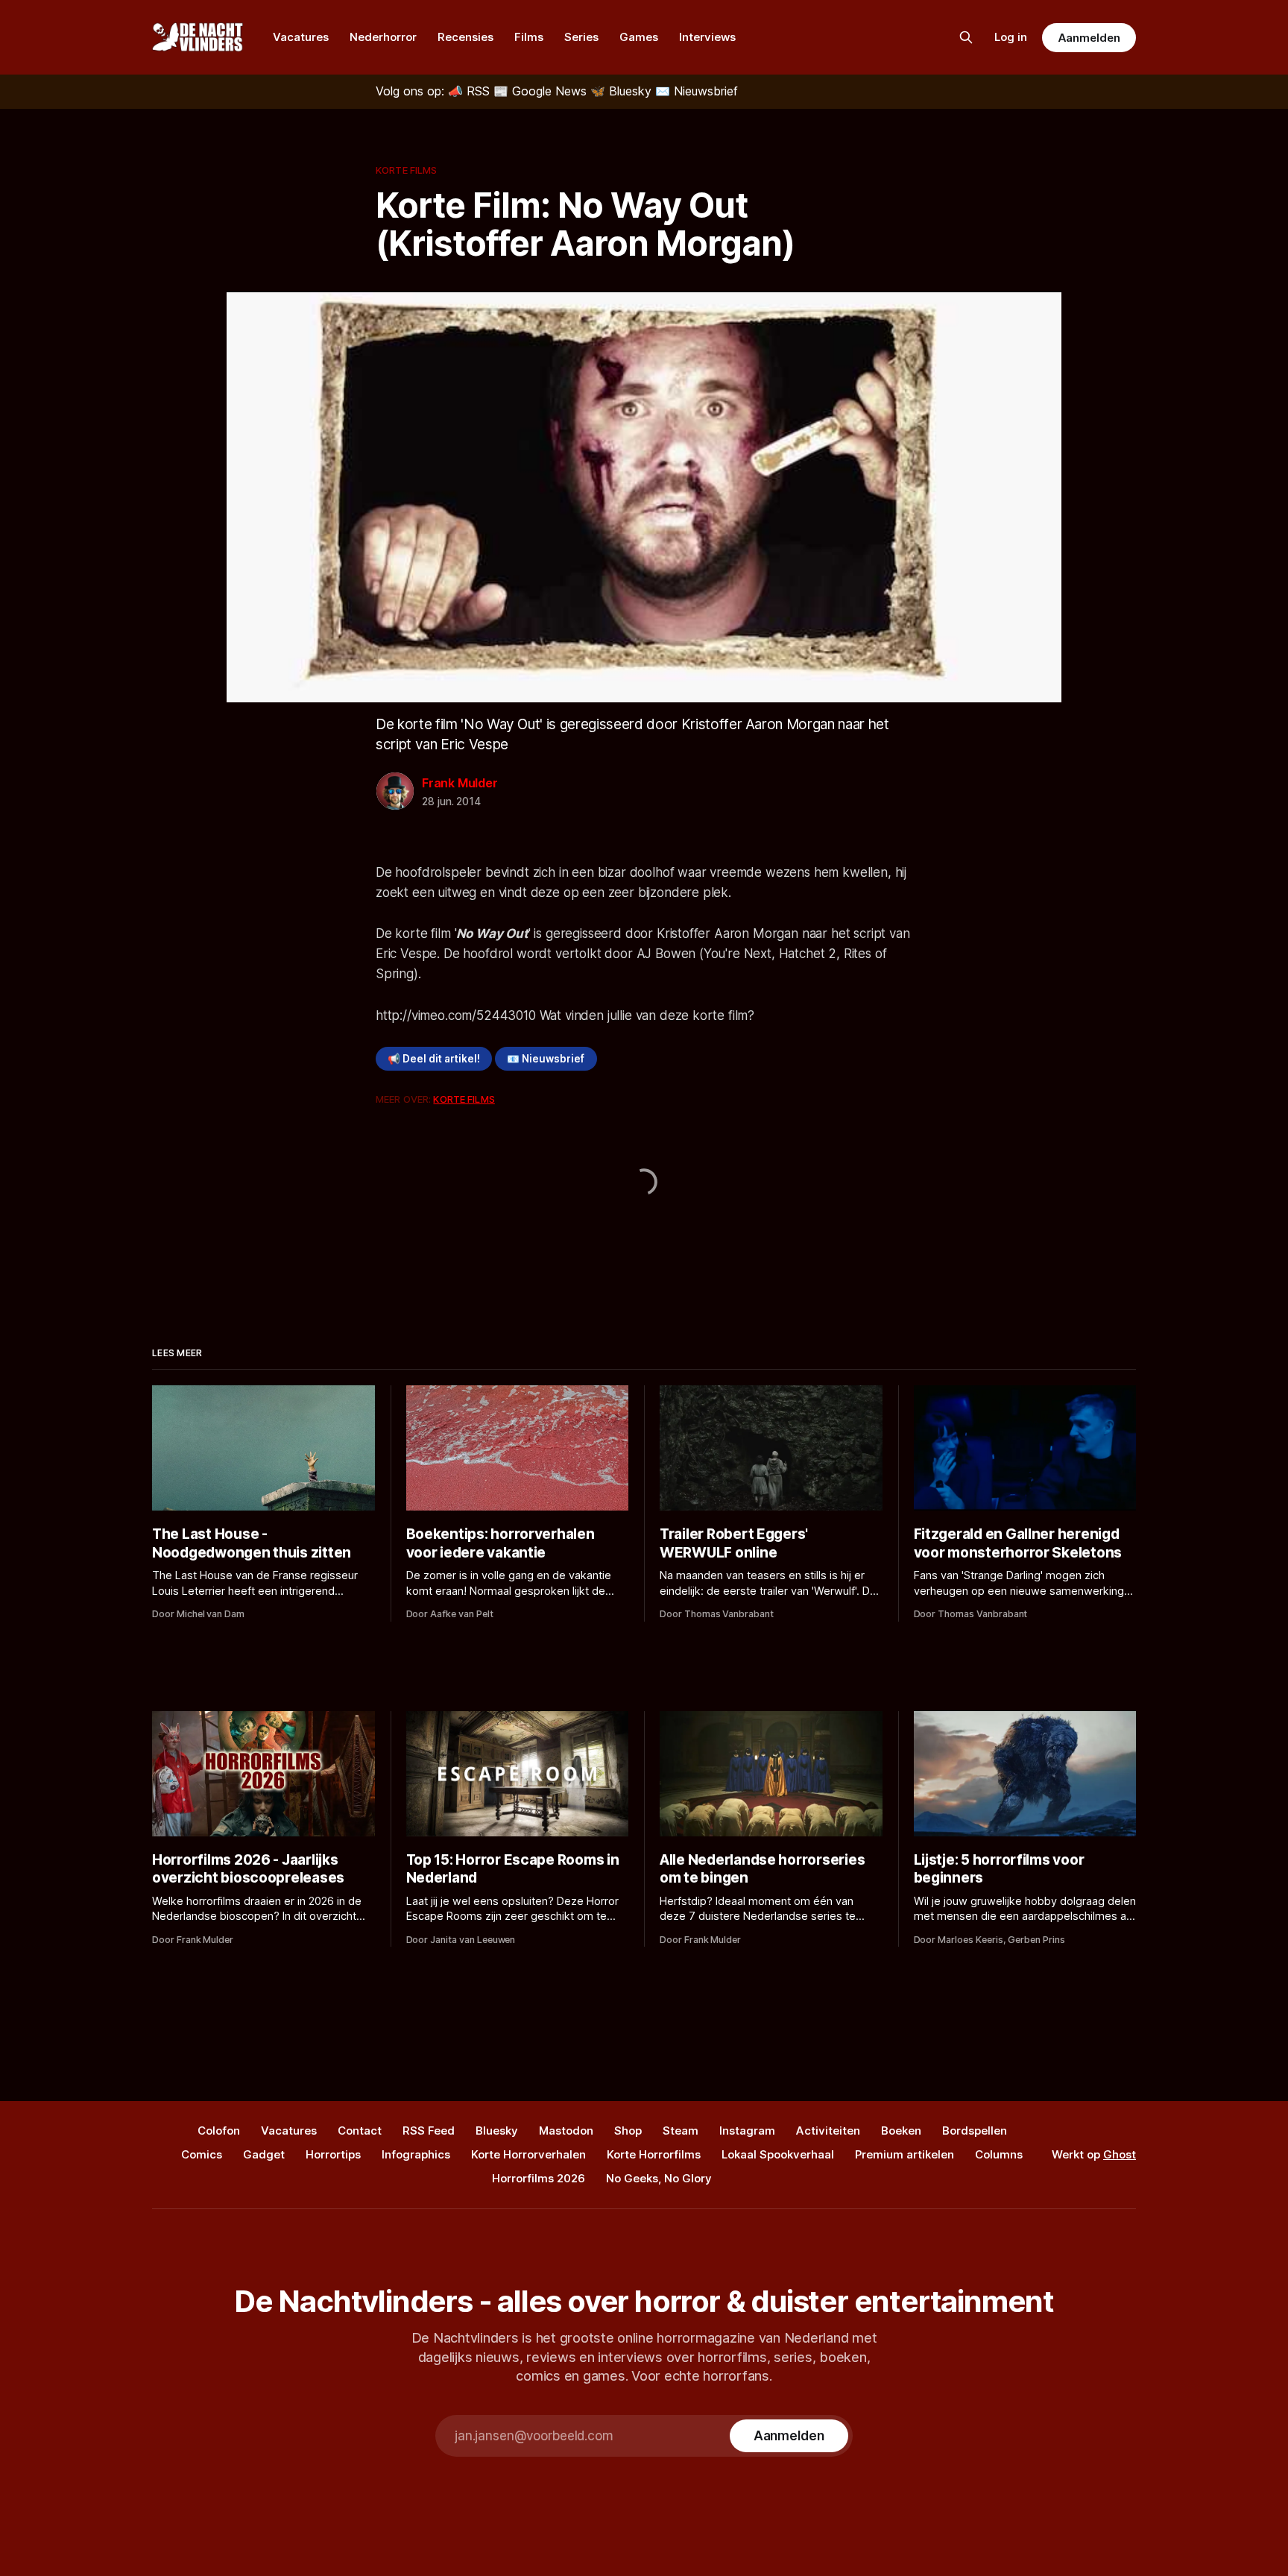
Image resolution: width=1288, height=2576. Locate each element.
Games (639, 37)
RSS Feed (429, 2131)
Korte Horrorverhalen (528, 2154)
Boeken (901, 2131)
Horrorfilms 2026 (539, 2178)
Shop (628, 2131)
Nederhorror (383, 37)
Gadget (264, 2154)
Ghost (1120, 2154)
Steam (681, 2131)
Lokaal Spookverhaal (778, 2154)
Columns (999, 2154)
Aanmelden (1089, 38)
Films (529, 37)
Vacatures (301, 37)
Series (581, 37)
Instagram (747, 2131)
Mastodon (566, 2131)
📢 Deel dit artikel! (434, 1059)
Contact (360, 2131)
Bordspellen (975, 2131)
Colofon (219, 2131)
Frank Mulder (460, 783)
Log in (1011, 37)
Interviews (707, 37)
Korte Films (406, 170)
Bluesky (497, 2131)
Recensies (465, 37)
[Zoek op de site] (966, 37)
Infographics (416, 2154)
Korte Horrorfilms (654, 2154)
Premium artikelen (905, 2154)
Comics (202, 2154)
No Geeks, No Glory (659, 2178)
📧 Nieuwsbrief (546, 1059)
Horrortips (333, 2154)
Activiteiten (828, 2131)
